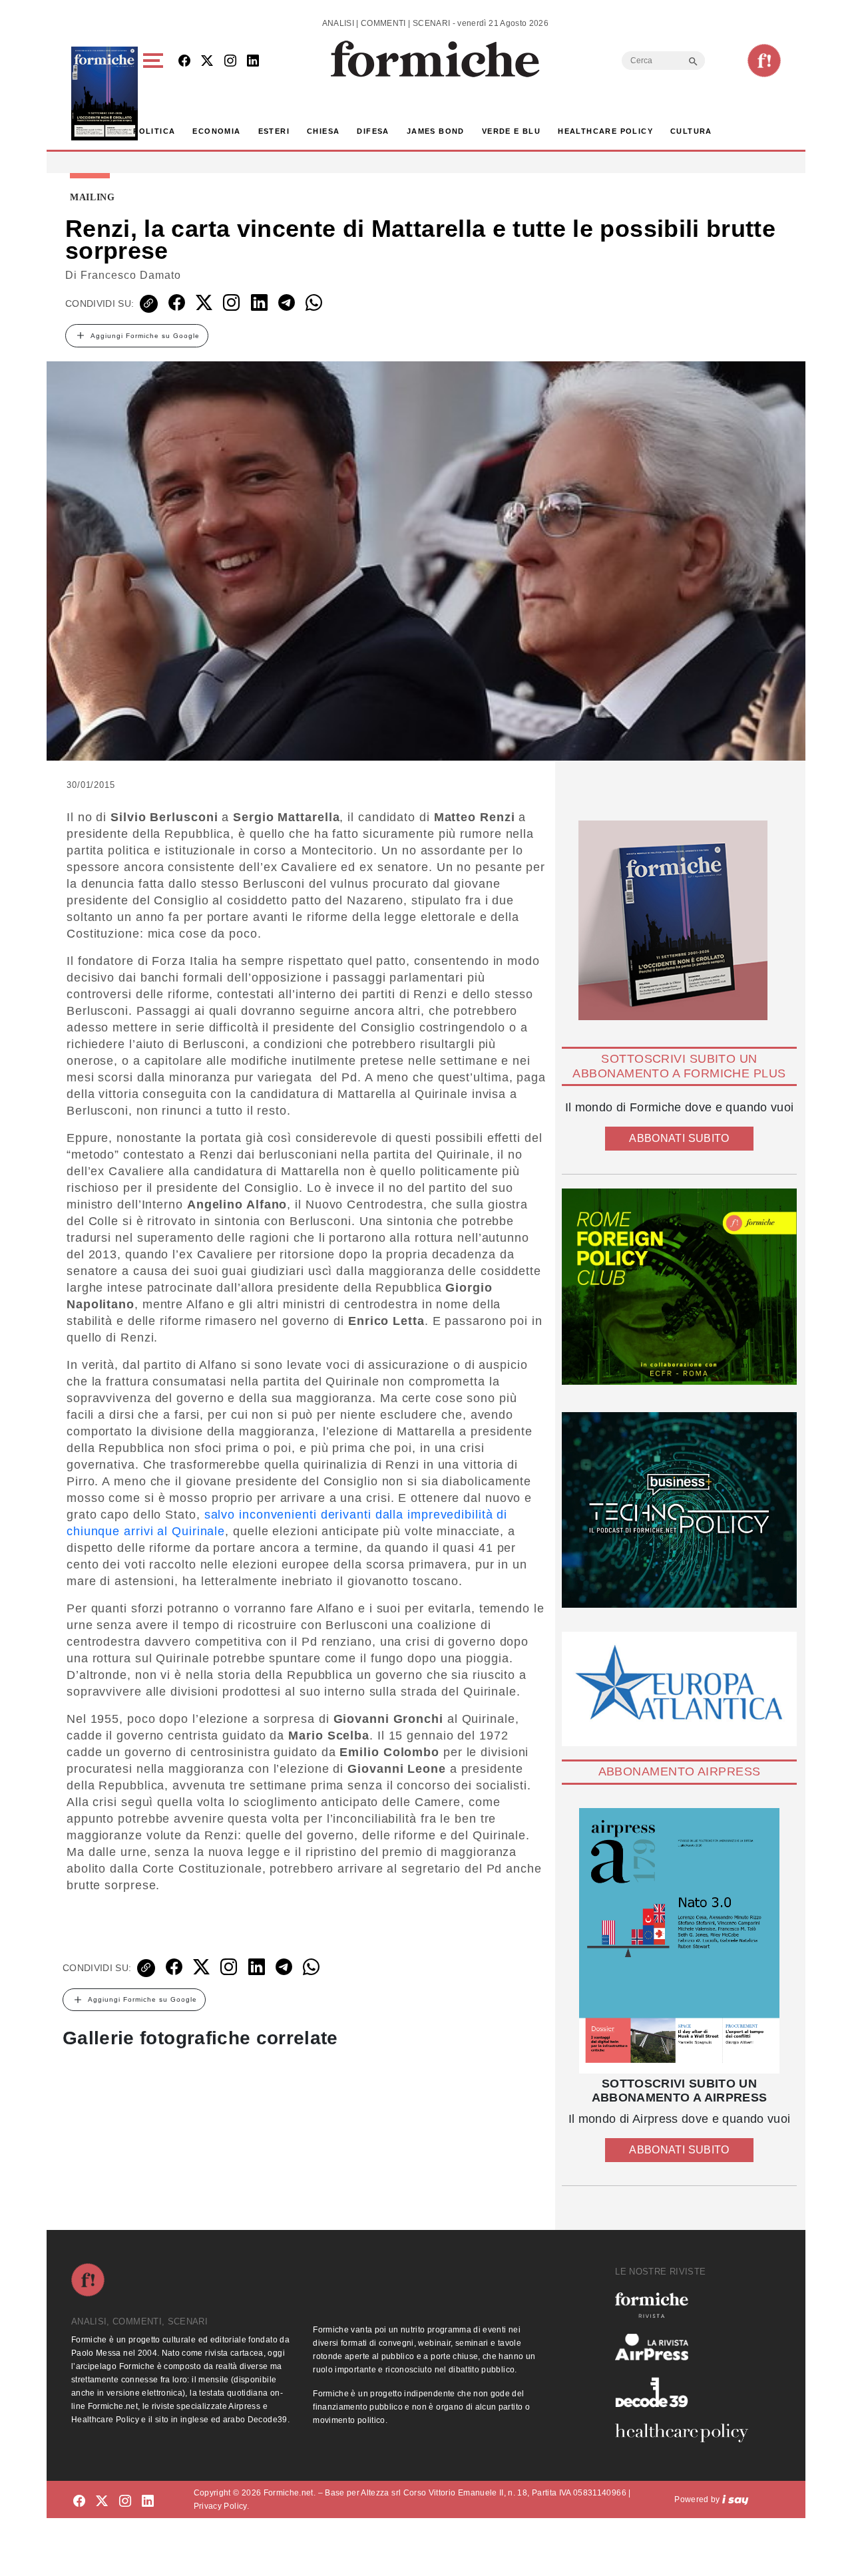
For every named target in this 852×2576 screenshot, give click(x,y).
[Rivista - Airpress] (687, 2347)
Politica (154, 131)
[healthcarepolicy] (687, 2433)
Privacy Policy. (221, 2506)
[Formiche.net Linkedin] (253, 62)
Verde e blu (511, 131)
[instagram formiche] (125, 2502)
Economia (216, 131)
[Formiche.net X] (207, 62)
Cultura (691, 131)
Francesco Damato (131, 275)
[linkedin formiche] (148, 2502)
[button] (155, 93)
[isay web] (736, 2499)
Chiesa (323, 131)
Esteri (274, 131)
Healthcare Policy (605, 131)
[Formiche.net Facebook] (184, 62)
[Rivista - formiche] (687, 2305)
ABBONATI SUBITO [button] (679, 1138)
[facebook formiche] (79, 2502)
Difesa (373, 131)
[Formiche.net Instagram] (230, 62)
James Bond (436, 131)
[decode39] (687, 2392)
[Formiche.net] (764, 61)
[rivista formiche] (679, 1941)
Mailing (93, 198)
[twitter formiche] (102, 2502)
